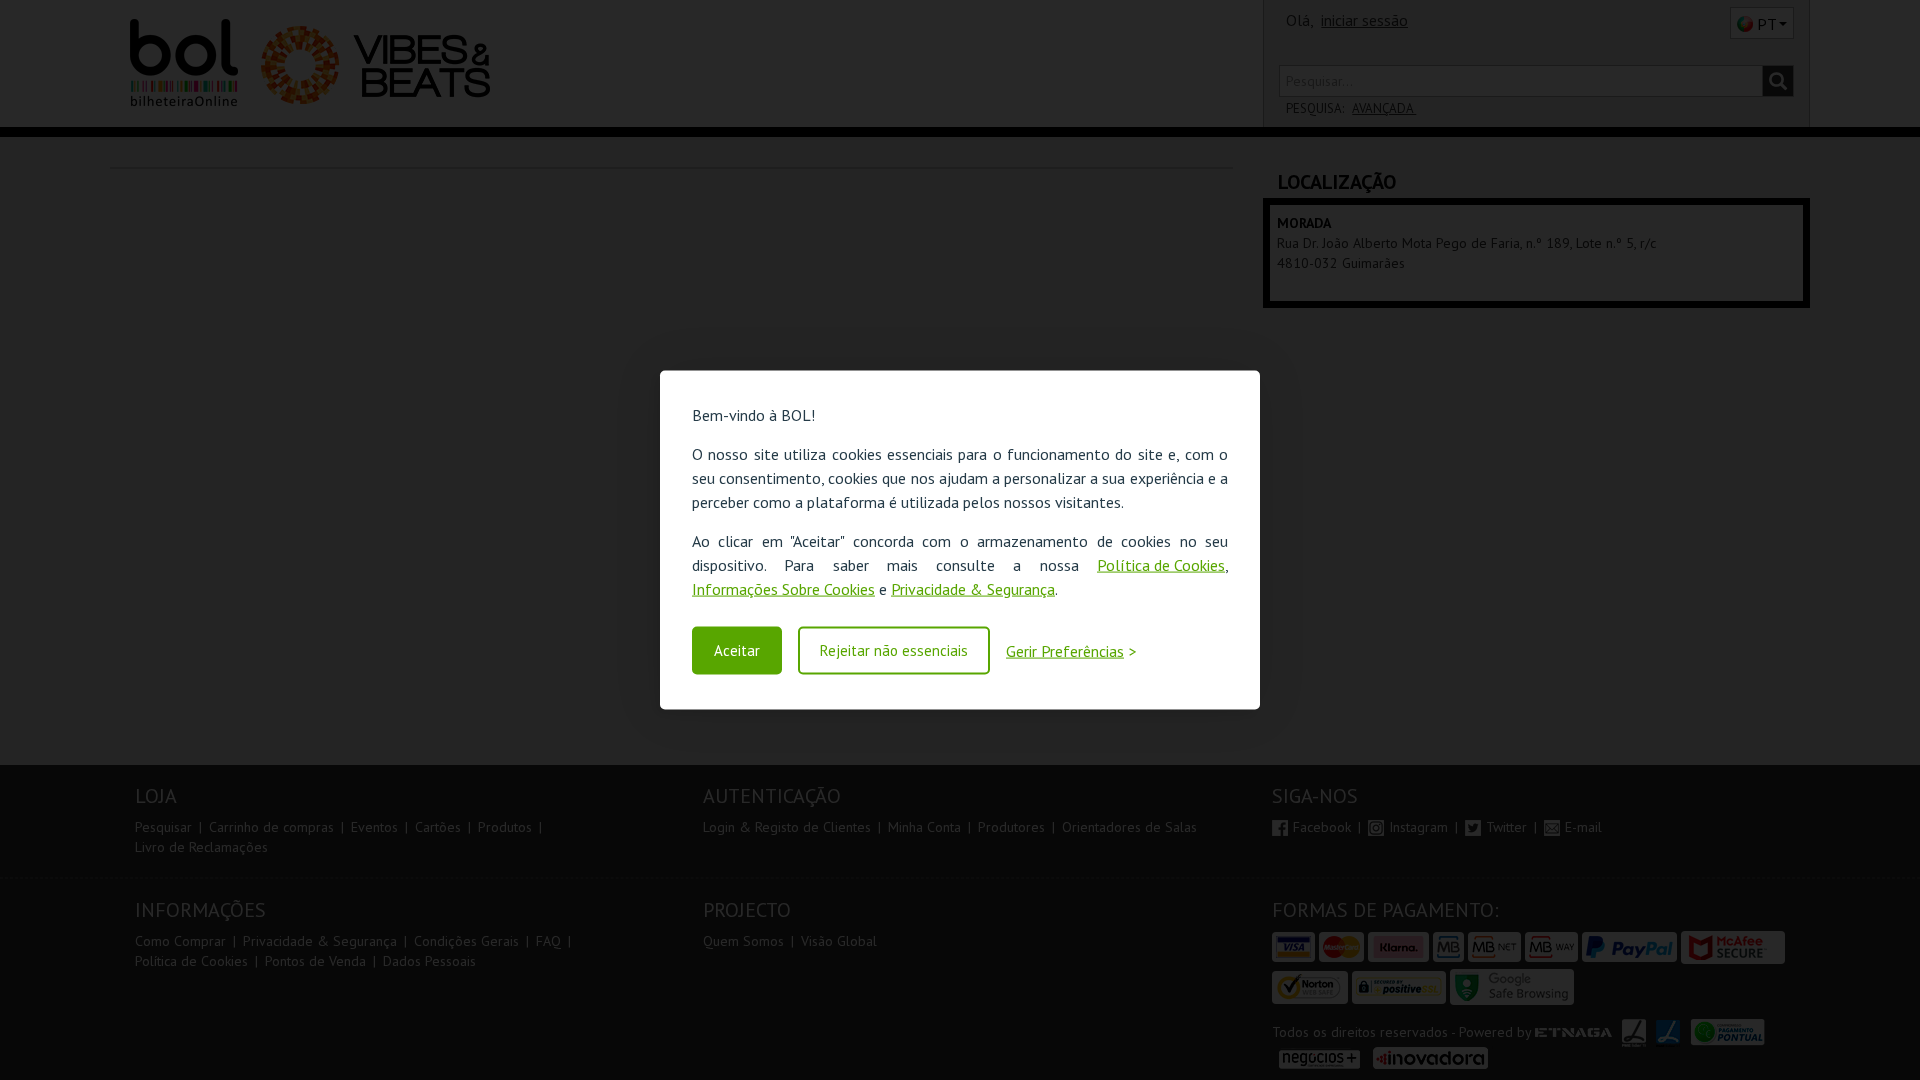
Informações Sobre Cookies (783, 589)
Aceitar (737, 650)
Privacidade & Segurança (973, 589)
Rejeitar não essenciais (894, 650)
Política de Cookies (1161, 565)
